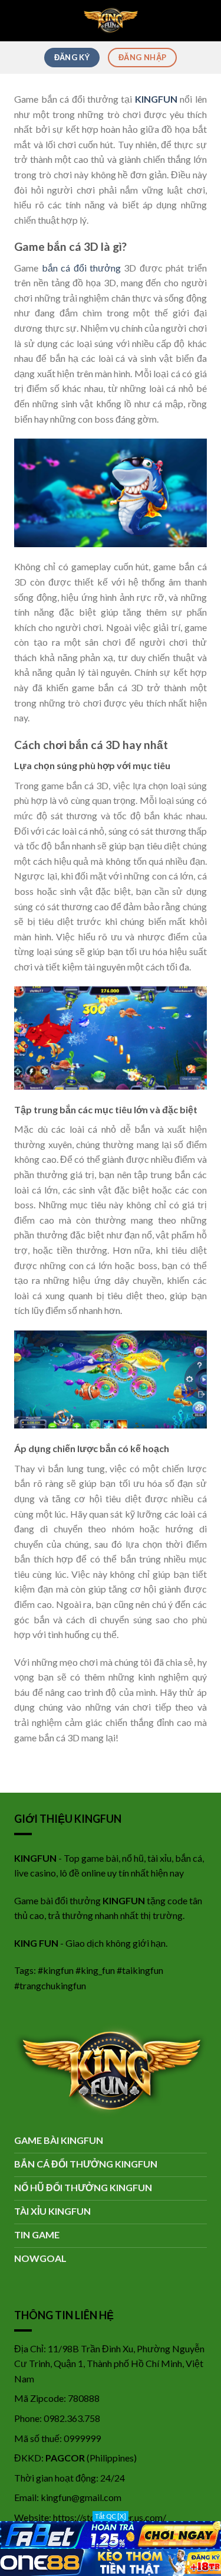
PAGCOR (65, 2458)
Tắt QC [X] (111, 2516)
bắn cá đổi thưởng (81, 268)
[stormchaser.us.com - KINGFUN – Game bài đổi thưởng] (111, 21)
